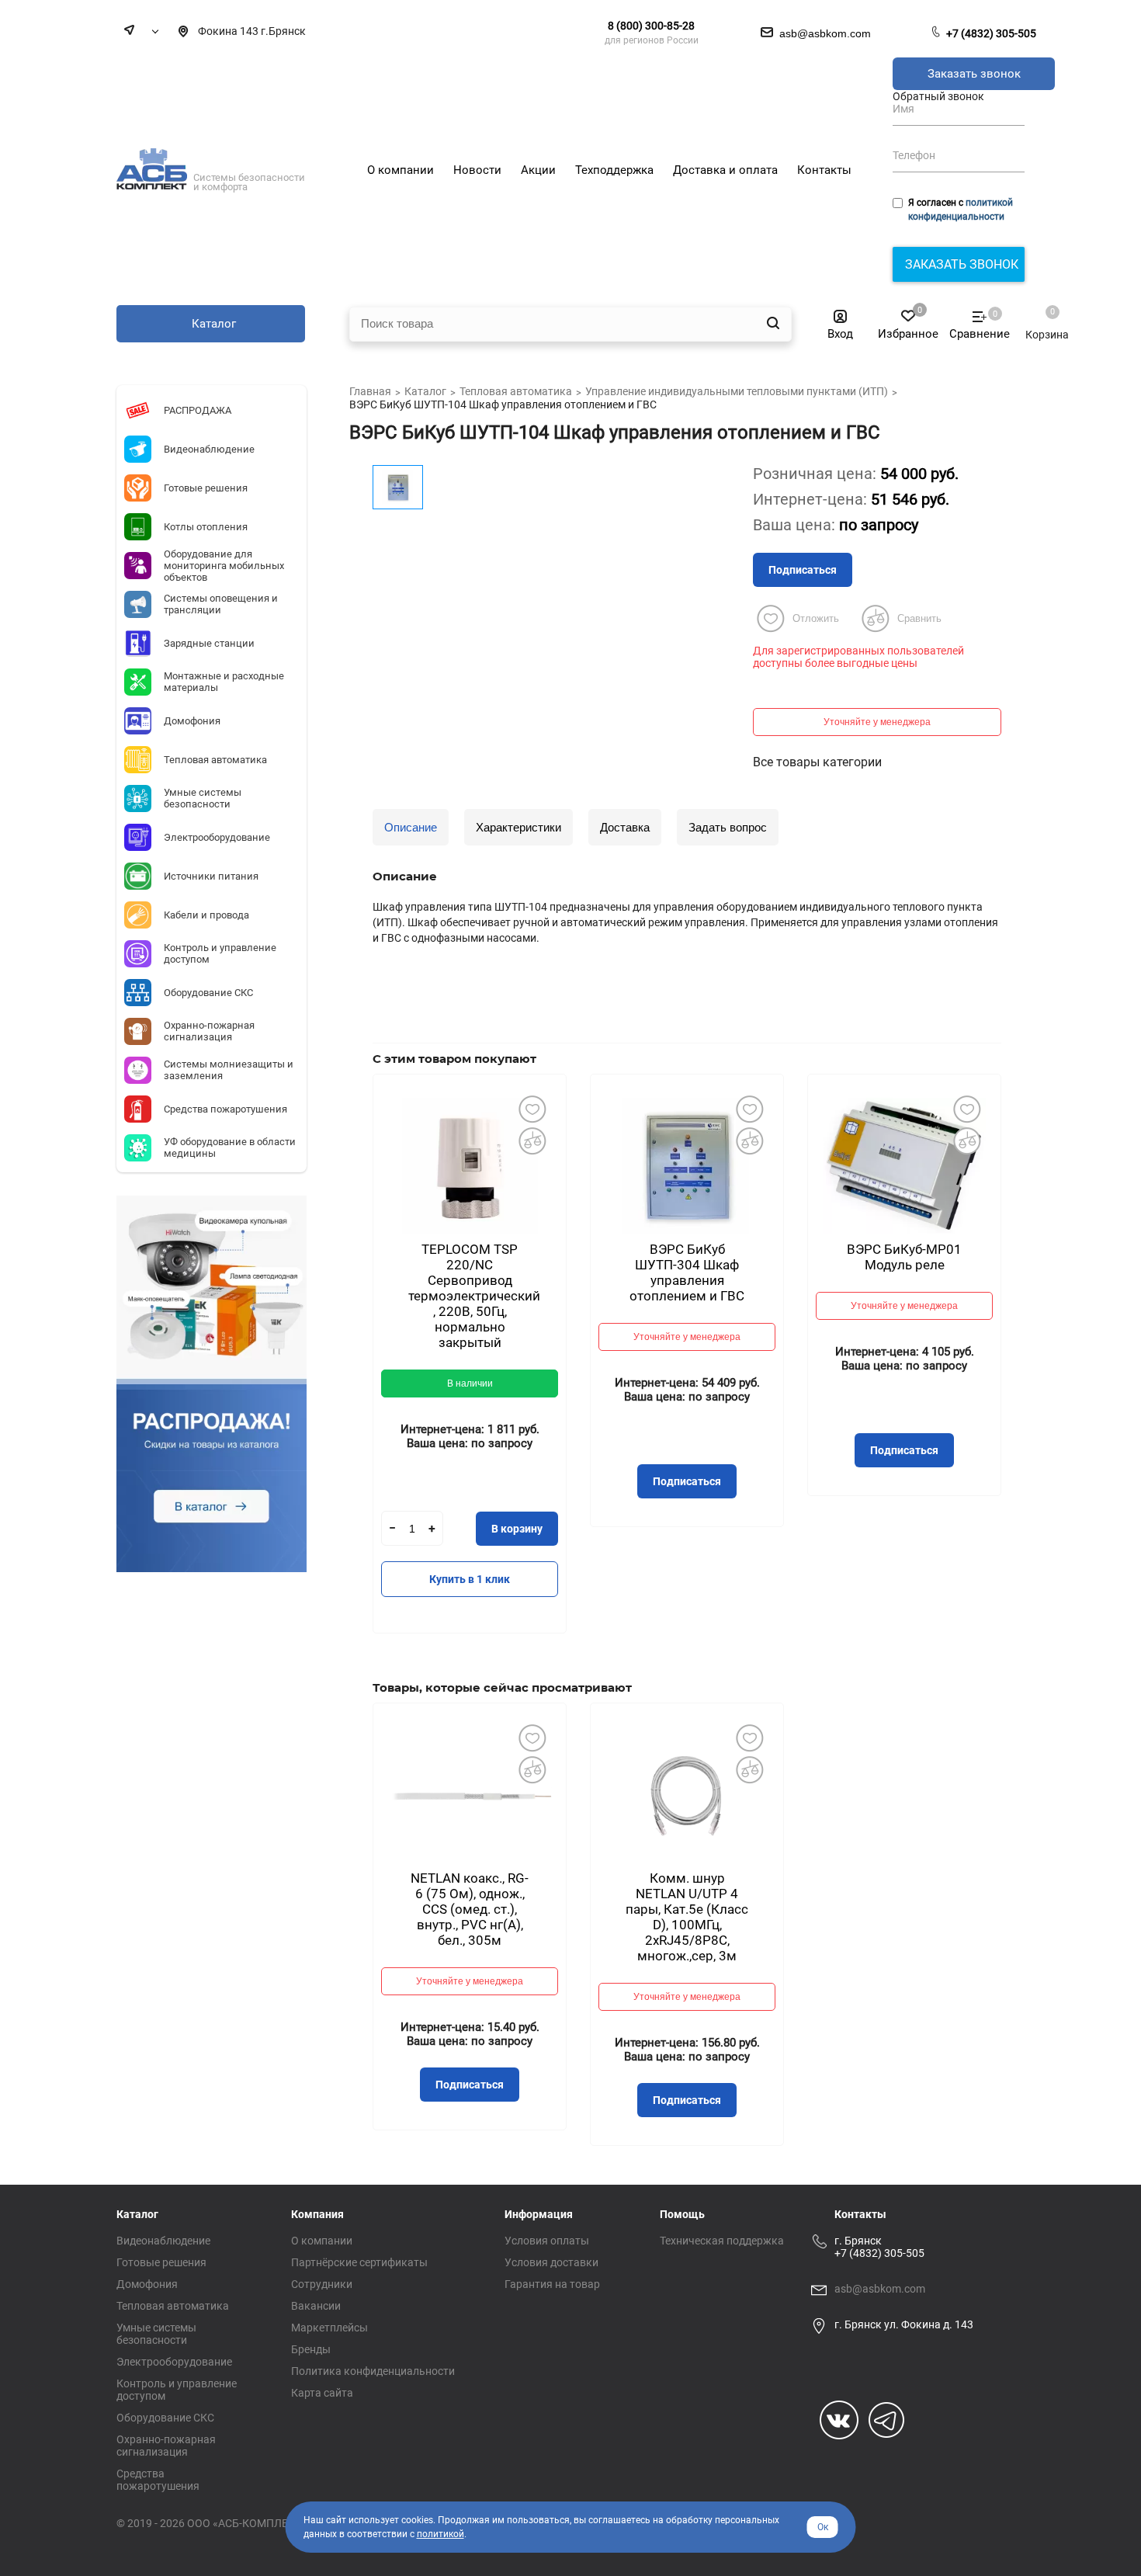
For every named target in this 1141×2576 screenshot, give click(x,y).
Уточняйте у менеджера (877, 722)
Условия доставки (551, 2262)
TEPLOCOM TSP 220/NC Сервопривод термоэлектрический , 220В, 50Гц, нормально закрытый (474, 1296)
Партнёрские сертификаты (359, 2262)
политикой (440, 2534)
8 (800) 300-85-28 (651, 26)
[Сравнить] (532, 1140)
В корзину (517, 1529)
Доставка (625, 827)
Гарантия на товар (552, 2284)
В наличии (470, 1383)
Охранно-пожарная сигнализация (166, 2446)
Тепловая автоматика (173, 2306)
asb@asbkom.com (880, 2289)
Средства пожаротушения (158, 2480)
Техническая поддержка (722, 2241)
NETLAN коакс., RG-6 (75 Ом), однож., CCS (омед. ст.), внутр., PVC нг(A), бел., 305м (470, 1909)
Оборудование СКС (165, 2418)
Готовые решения (161, 2262)
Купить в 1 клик (470, 1579)
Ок (823, 2527)
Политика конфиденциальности (373, 2371)
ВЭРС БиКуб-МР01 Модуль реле (904, 1257)
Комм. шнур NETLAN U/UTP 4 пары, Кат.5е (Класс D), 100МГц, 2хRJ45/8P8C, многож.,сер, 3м (687, 1917)
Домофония (147, 2284)
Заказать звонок (974, 74)
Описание (411, 827)
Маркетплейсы (329, 2328)
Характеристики (518, 827)
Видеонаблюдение (163, 2241)
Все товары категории (817, 762)
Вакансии (316, 2306)
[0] (1039, 319)
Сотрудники (322, 2284)
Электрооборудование (174, 2362)
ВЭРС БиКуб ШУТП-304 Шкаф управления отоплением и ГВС (687, 1272)
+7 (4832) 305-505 (991, 33)
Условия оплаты (547, 2241)
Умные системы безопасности (156, 2334)
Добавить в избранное (532, 1109)
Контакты (860, 2214)
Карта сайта (322, 2393)
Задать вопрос (728, 827)
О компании (322, 2241)
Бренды (311, 2349)
